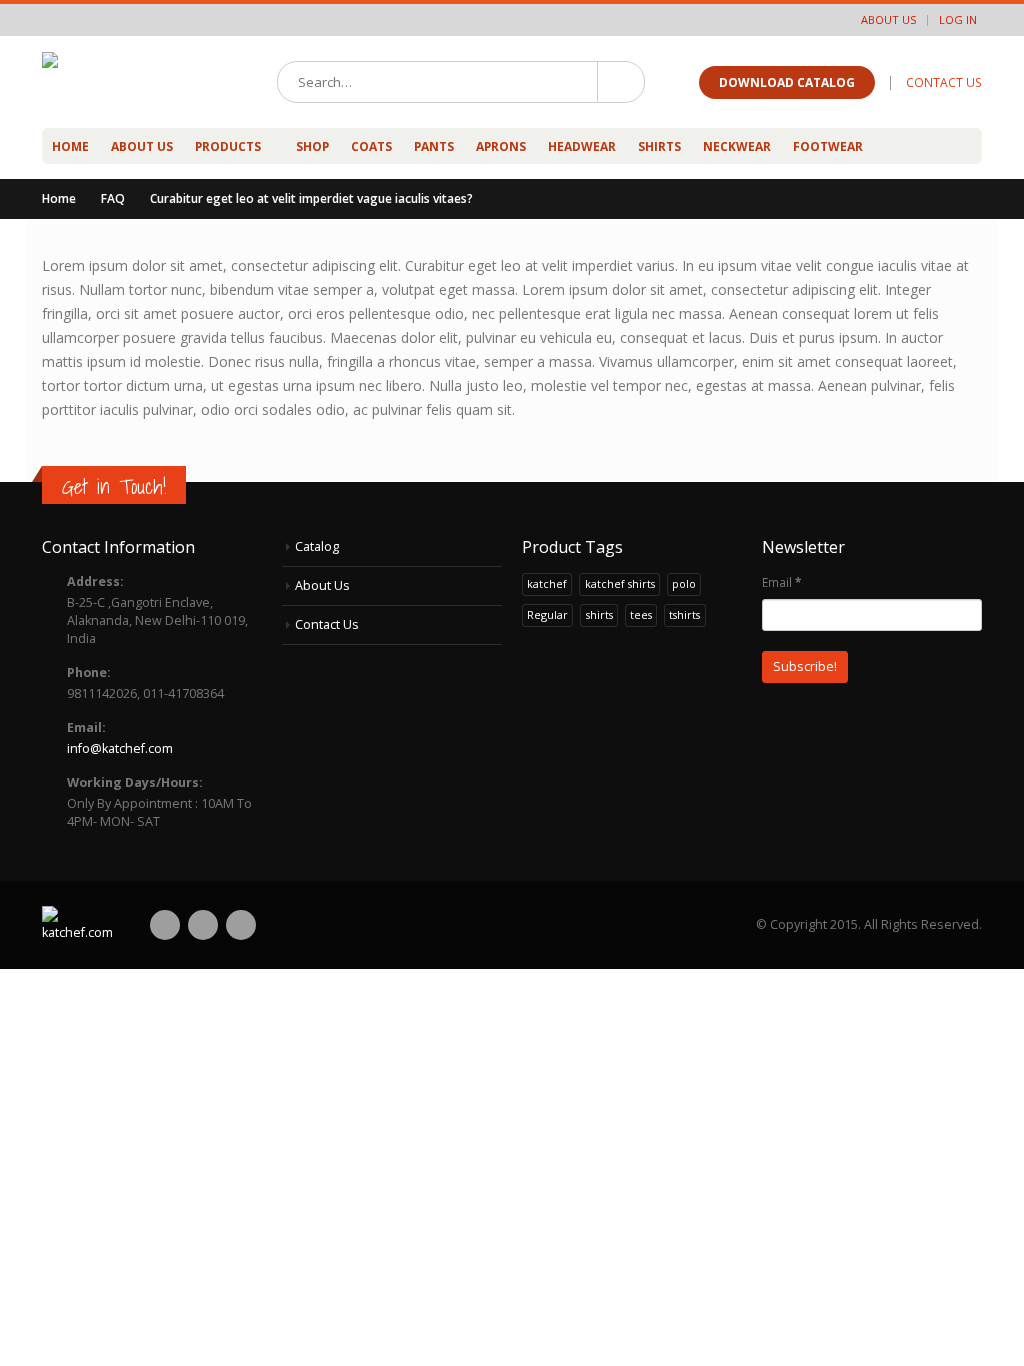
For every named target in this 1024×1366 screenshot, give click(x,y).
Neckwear (737, 146)
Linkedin (241, 925)
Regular (547, 614)
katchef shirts (620, 583)
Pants (434, 146)
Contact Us (327, 624)
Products (228, 146)
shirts (599, 614)
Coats (371, 146)
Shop (312, 146)
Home (70, 146)
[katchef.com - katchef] (137, 82)
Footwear (828, 146)
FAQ (113, 198)
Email (781, 582)
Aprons (501, 146)
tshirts (684, 614)
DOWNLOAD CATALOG (787, 82)
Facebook (165, 925)
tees (641, 614)
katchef (547, 583)
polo (684, 583)
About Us (888, 19)
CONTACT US (944, 82)
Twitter (203, 925)
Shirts (659, 146)
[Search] (620, 82)
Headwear (582, 146)
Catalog (317, 546)
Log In (958, 19)
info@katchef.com (120, 748)
